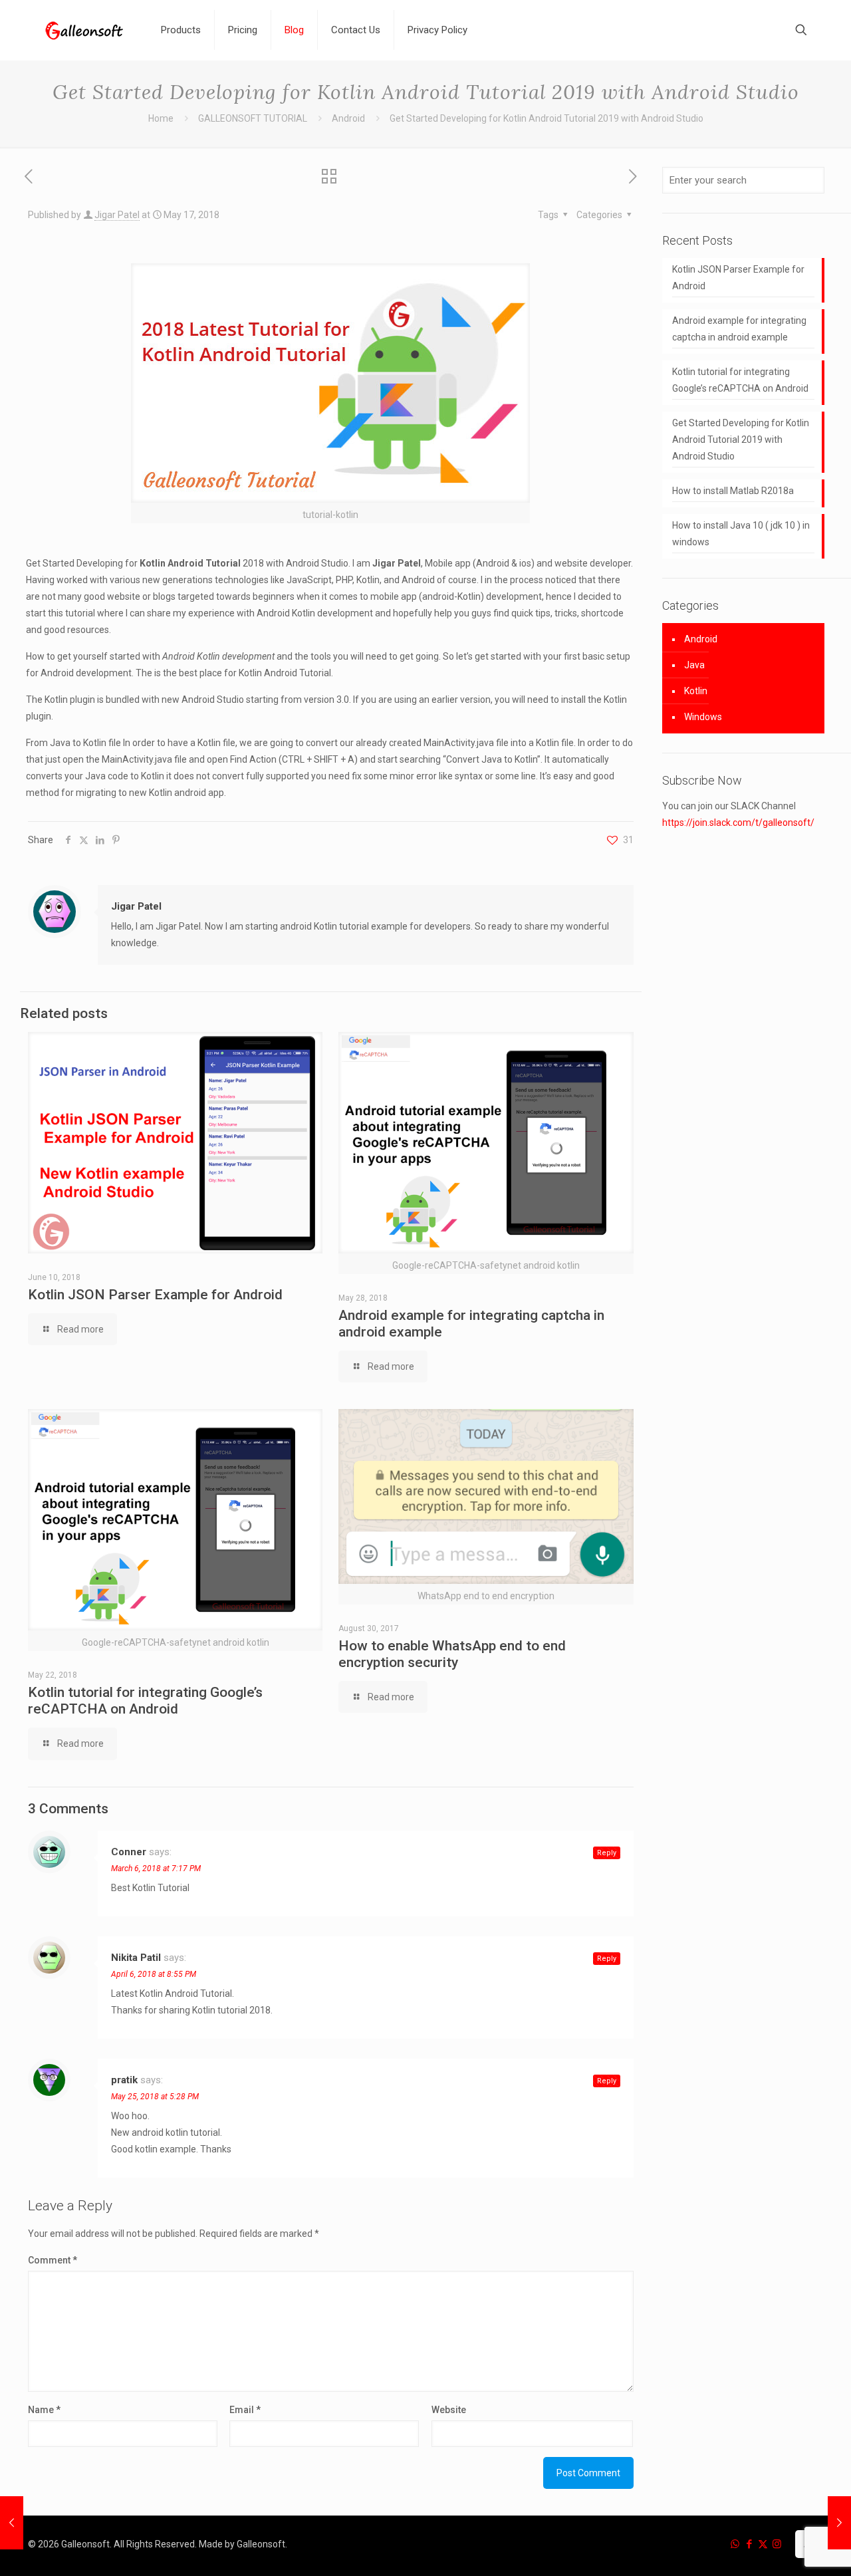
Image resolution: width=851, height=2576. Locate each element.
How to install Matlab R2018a (733, 491)
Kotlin (696, 691)
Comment (53, 2260)
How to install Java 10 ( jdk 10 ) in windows (741, 534)
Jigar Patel (117, 215)
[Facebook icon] (749, 2544)
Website (449, 2410)
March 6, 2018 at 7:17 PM (156, 1868)
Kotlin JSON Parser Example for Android (155, 1295)
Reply (607, 1853)
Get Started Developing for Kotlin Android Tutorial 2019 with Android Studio (741, 440)
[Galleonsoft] (84, 30)
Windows (703, 717)
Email (245, 2410)
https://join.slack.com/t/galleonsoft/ (738, 823)
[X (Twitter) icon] (763, 2544)
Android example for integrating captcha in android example (739, 329)
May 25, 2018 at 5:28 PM (155, 2097)
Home (161, 118)
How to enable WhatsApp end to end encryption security (452, 1654)
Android (348, 118)
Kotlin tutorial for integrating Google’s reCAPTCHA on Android (145, 1701)
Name (44, 2410)
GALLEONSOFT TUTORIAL (253, 118)
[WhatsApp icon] (735, 2544)
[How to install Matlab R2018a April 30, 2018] (12, 2523)
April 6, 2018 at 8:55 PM (154, 1974)
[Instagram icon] (777, 2544)
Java (694, 665)
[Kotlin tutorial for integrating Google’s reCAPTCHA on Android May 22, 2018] (839, 2523)
